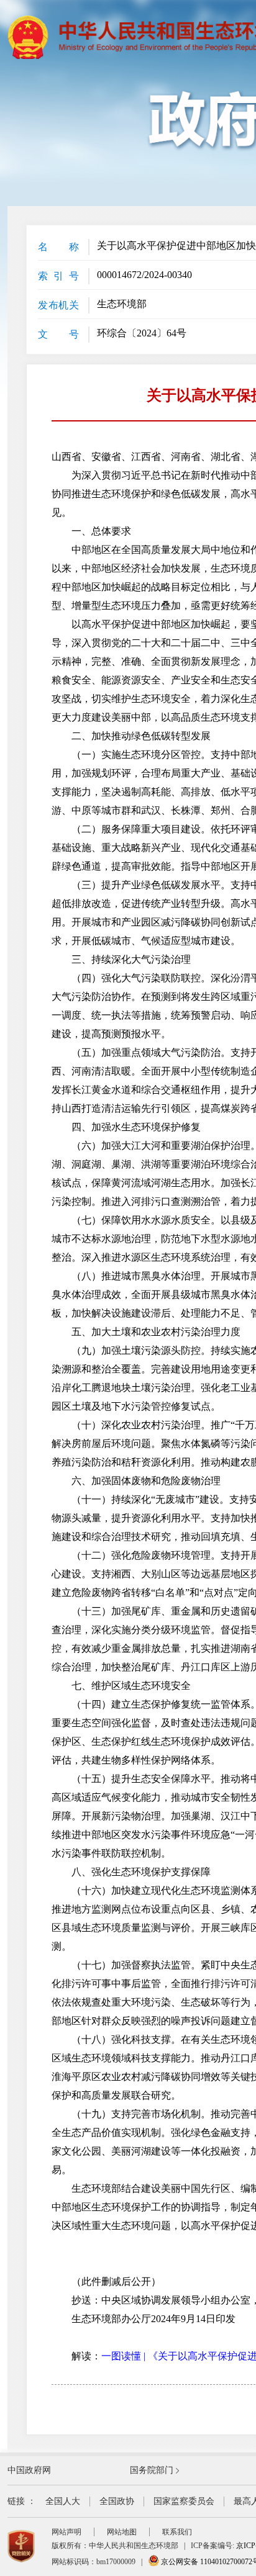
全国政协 (117, 2501)
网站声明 (66, 2532)
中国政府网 (29, 2470)
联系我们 (177, 2532)
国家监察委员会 (184, 2501)
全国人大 (63, 2501)
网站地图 (122, 2532)
